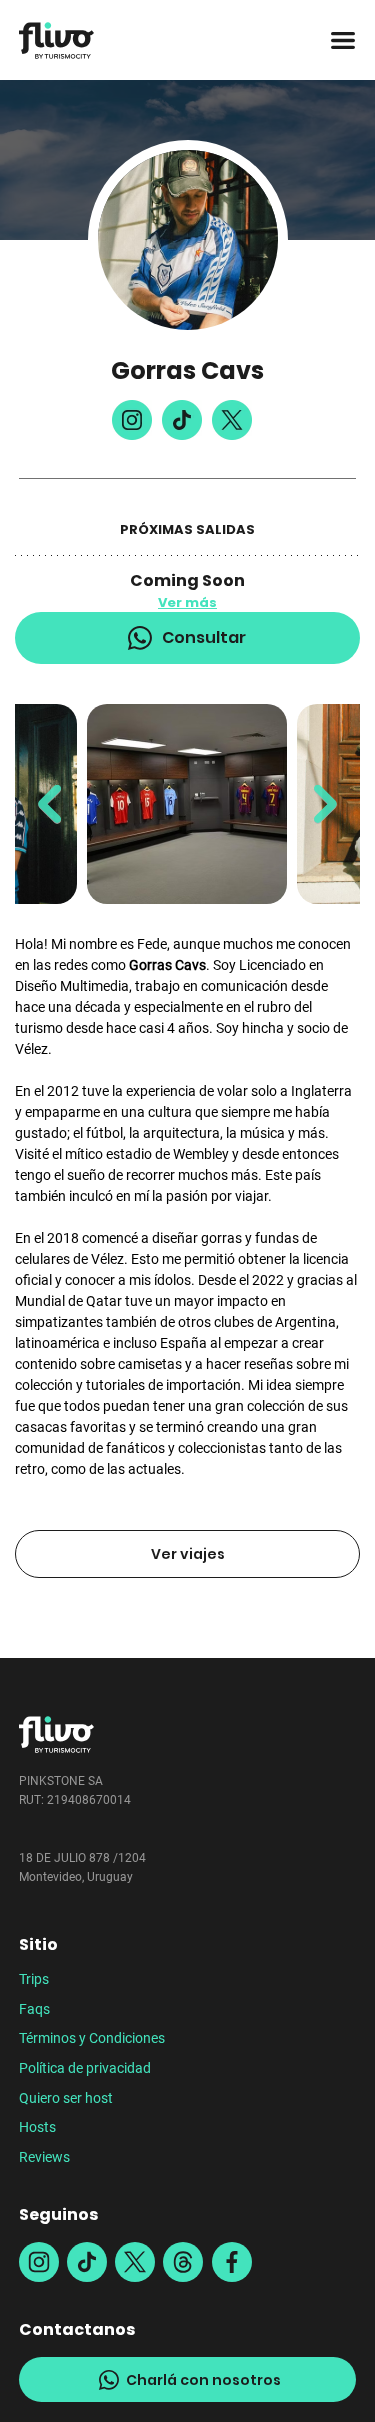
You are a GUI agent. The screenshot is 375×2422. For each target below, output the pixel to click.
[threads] (183, 2262)
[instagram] (39, 2262)
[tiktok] (87, 2262)
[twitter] (135, 2262)
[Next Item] (325, 804)
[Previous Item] (49, 804)
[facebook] (232, 2262)
